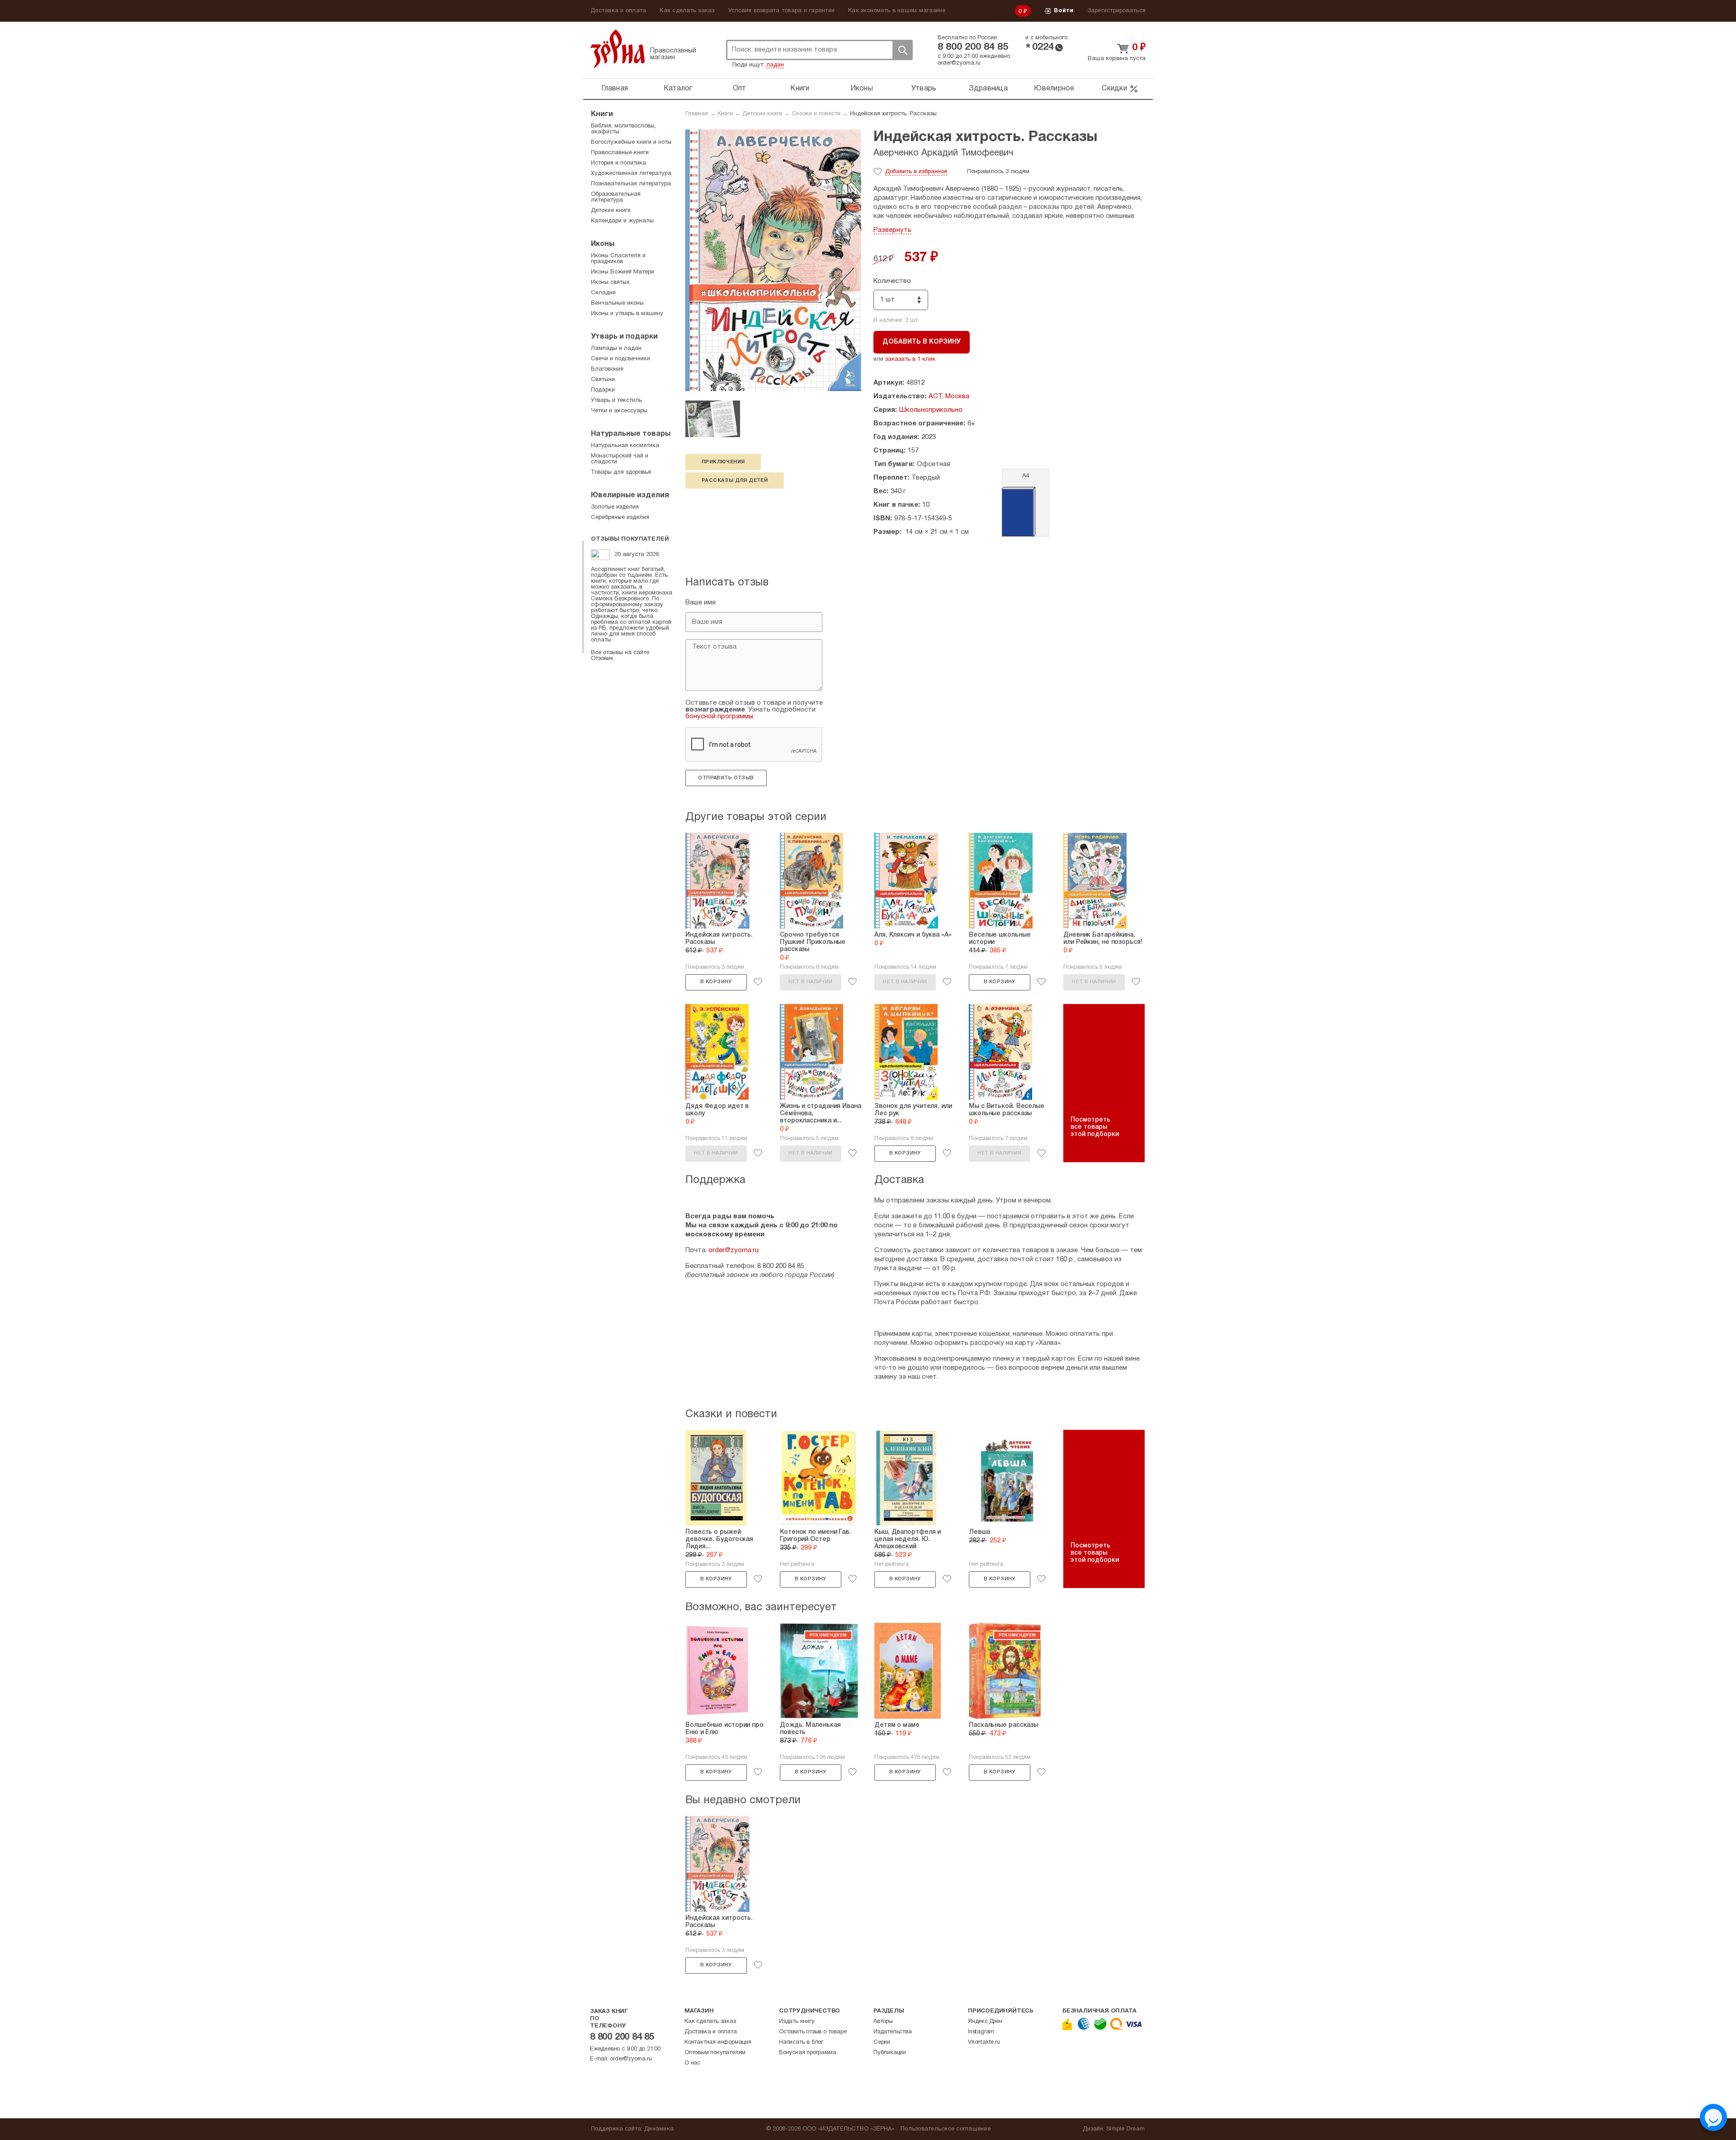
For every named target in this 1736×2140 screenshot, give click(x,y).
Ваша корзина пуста (1117, 59)
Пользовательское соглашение (946, 2129)
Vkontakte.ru (984, 2042)
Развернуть (892, 230)
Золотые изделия (615, 507)
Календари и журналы (622, 221)
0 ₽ (1023, 12)
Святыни (603, 380)
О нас (692, 2063)
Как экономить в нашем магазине (897, 11)
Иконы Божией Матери (623, 272)
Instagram (981, 2032)
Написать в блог (801, 2042)
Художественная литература (631, 174)
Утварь (924, 89)
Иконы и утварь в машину (627, 314)
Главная (615, 89)
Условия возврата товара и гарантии (782, 11)
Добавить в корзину (922, 342)
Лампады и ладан (616, 349)
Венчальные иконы (617, 303)
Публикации (890, 2053)
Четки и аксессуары (619, 411)
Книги (800, 89)
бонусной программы (719, 716)
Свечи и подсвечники (620, 359)
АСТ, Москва (949, 396)
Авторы (883, 2022)
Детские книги (762, 114)
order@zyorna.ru (959, 63)
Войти (1064, 11)
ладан (775, 65)
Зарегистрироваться (1117, 11)
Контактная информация (718, 2042)
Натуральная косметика (625, 446)
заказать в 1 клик (910, 359)
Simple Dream (1125, 2129)
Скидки (1114, 89)
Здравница (988, 89)
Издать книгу (797, 2022)
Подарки (603, 390)
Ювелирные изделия (630, 495)
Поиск (902, 50)
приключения (723, 462)
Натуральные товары (631, 434)
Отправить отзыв (726, 778)
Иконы (862, 89)
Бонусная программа (807, 2053)
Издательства (893, 2032)
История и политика (618, 163)
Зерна (618, 49)
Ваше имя (701, 603)
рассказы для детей (735, 481)
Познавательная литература (631, 184)
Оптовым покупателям (715, 2053)
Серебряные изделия (620, 518)
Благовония (607, 369)
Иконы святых (610, 283)
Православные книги (620, 153)
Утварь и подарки (624, 337)
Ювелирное (1054, 89)
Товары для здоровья (621, 472)
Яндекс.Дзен (985, 2022)
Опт (740, 89)
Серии (882, 2042)
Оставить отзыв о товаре (813, 2032)
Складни (603, 293)
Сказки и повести (816, 114)
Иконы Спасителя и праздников (618, 259)
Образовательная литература (616, 197)
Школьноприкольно (931, 410)
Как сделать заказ (687, 11)
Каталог (678, 89)
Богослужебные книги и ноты (631, 142)
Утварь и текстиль (616, 401)
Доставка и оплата (618, 11)
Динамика (659, 2129)
